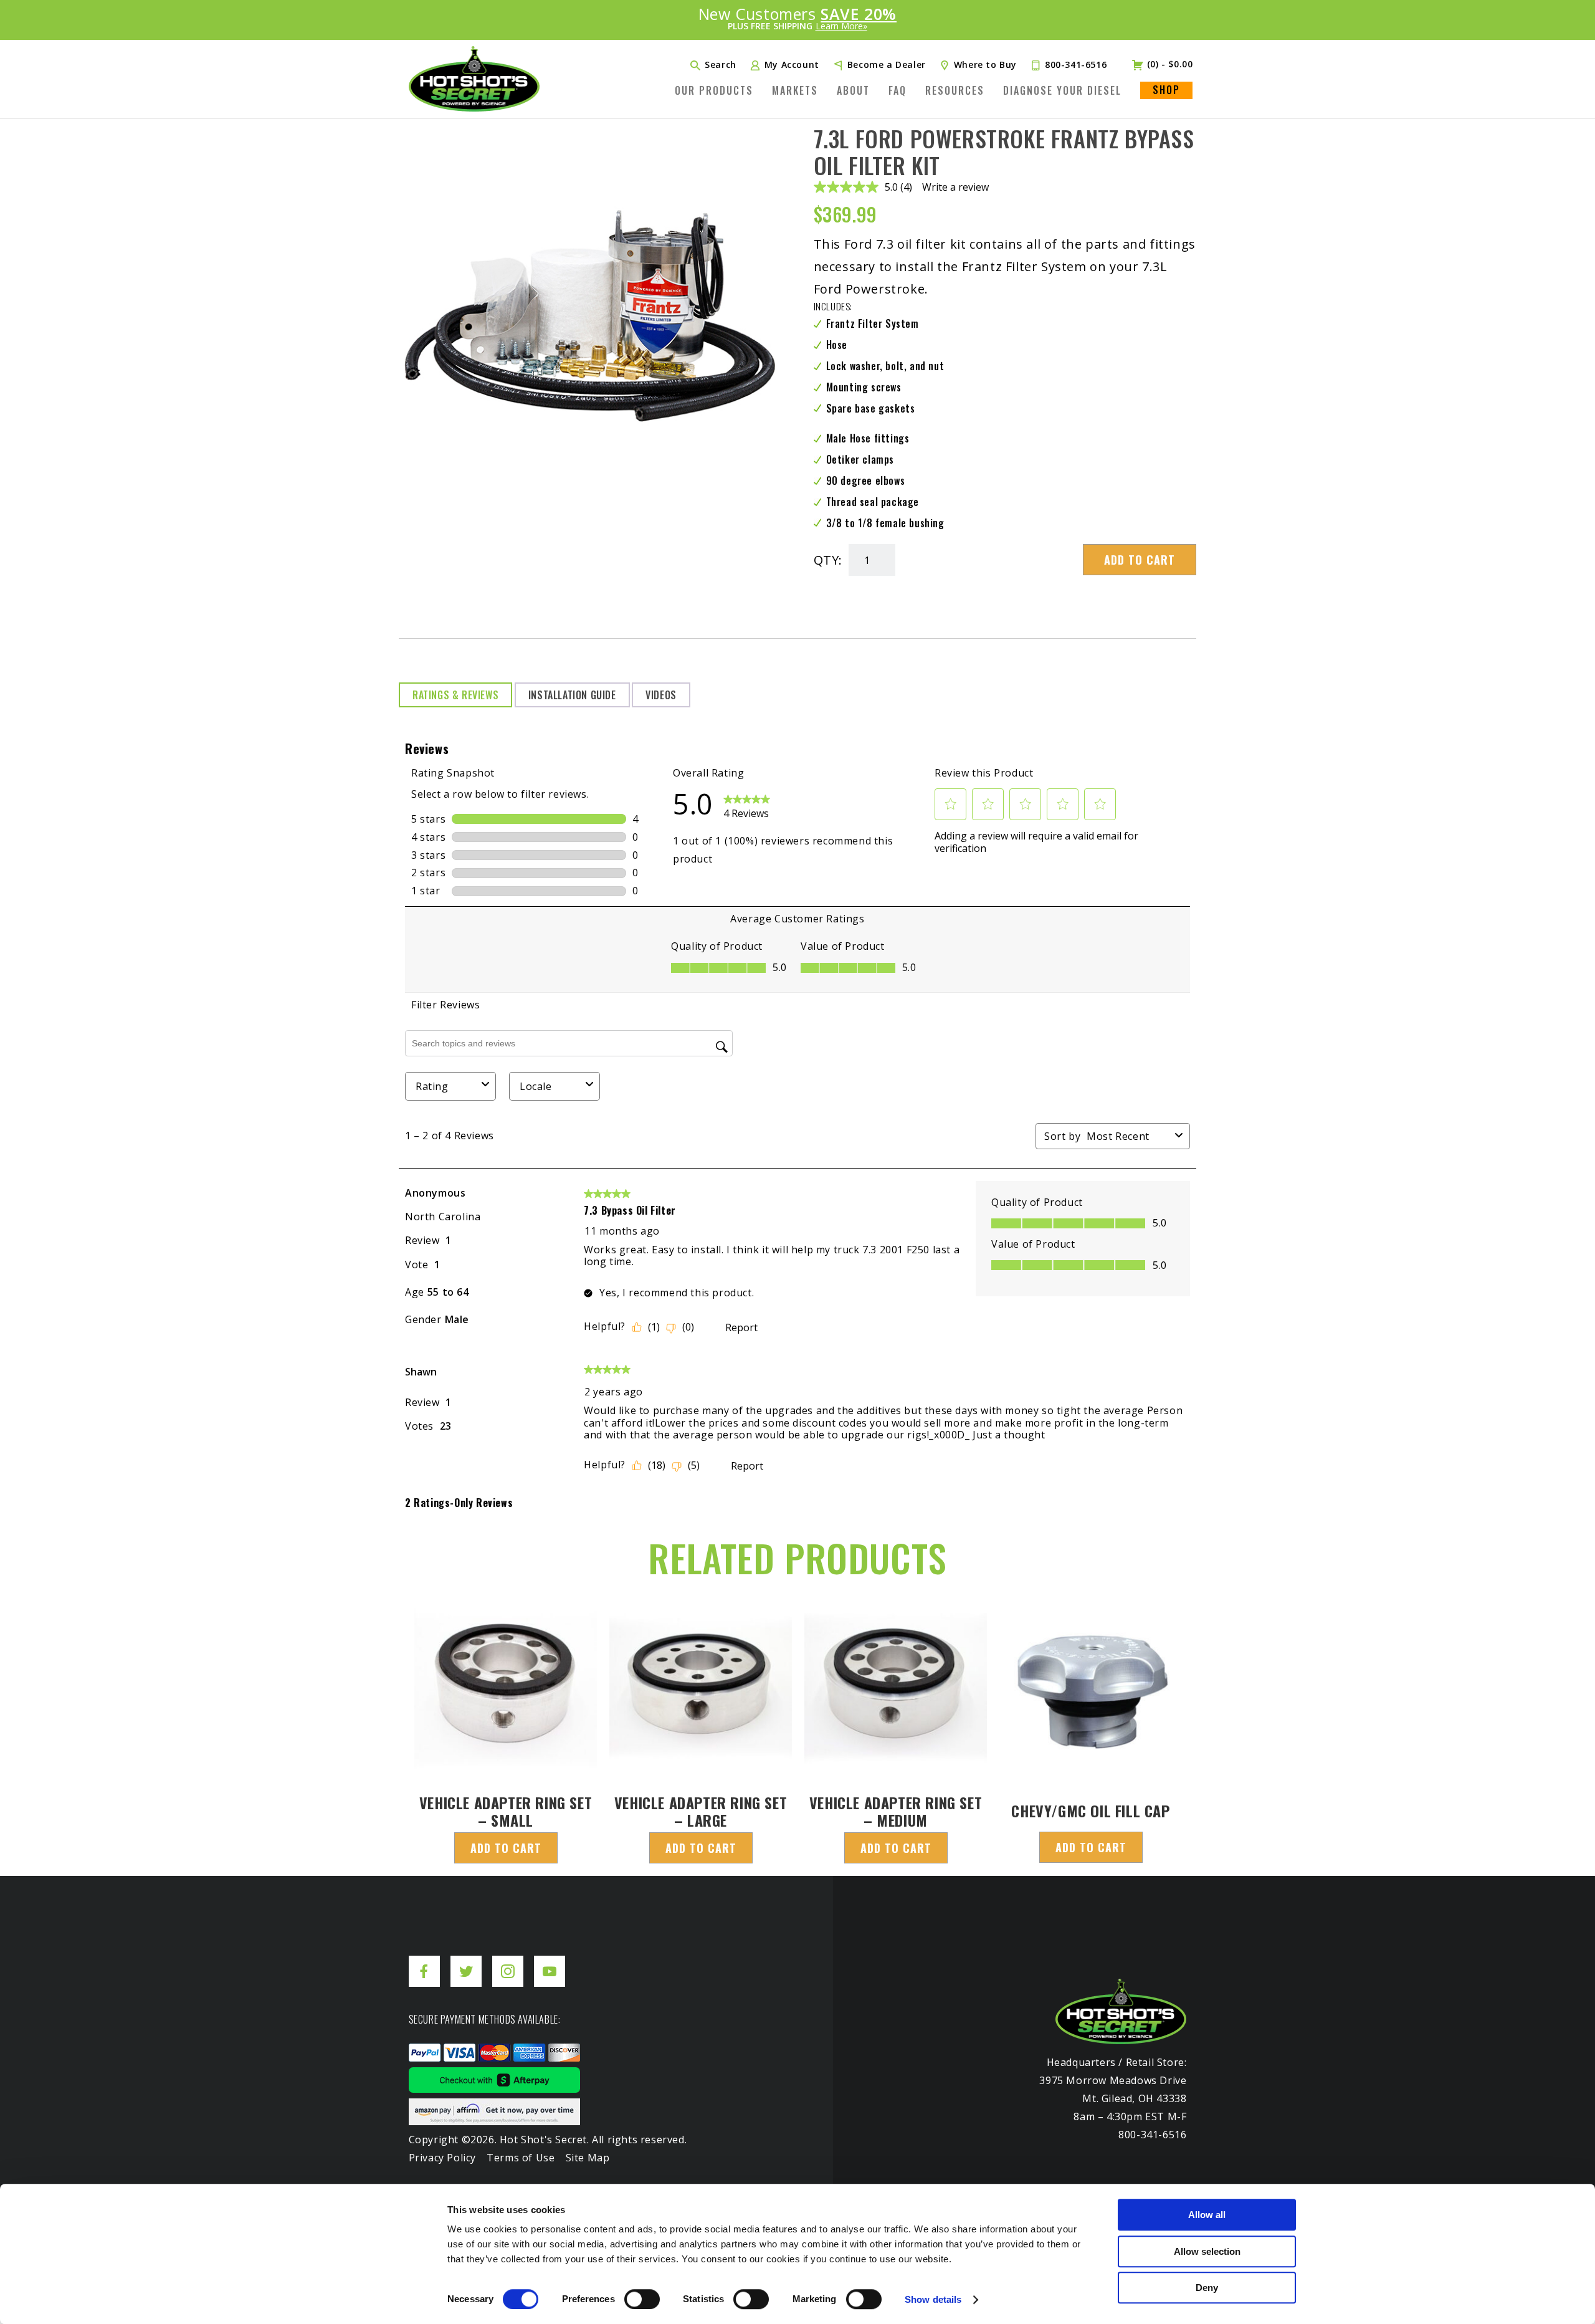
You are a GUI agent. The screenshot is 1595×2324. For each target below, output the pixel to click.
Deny (1207, 2288)
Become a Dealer (887, 65)
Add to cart (1140, 560)
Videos (661, 695)
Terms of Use (521, 2158)
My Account (792, 65)
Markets (795, 90)
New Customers (797, 19)
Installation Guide (572, 695)
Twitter (466, 1962)
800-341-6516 (1076, 65)
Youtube (550, 1962)
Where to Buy (985, 65)
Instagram (508, 1962)
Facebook (424, 1962)
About (853, 90)
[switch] (642, 2299)
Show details (933, 2299)
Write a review (955, 187)
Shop (1166, 90)
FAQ (897, 90)
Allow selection (1207, 2251)
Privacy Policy (442, 2158)
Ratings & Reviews (455, 695)
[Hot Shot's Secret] (474, 79)
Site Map (588, 2158)
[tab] (455, 695)
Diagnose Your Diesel (1062, 90)
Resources (955, 90)
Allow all (1207, 2215)
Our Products (714, 90)
